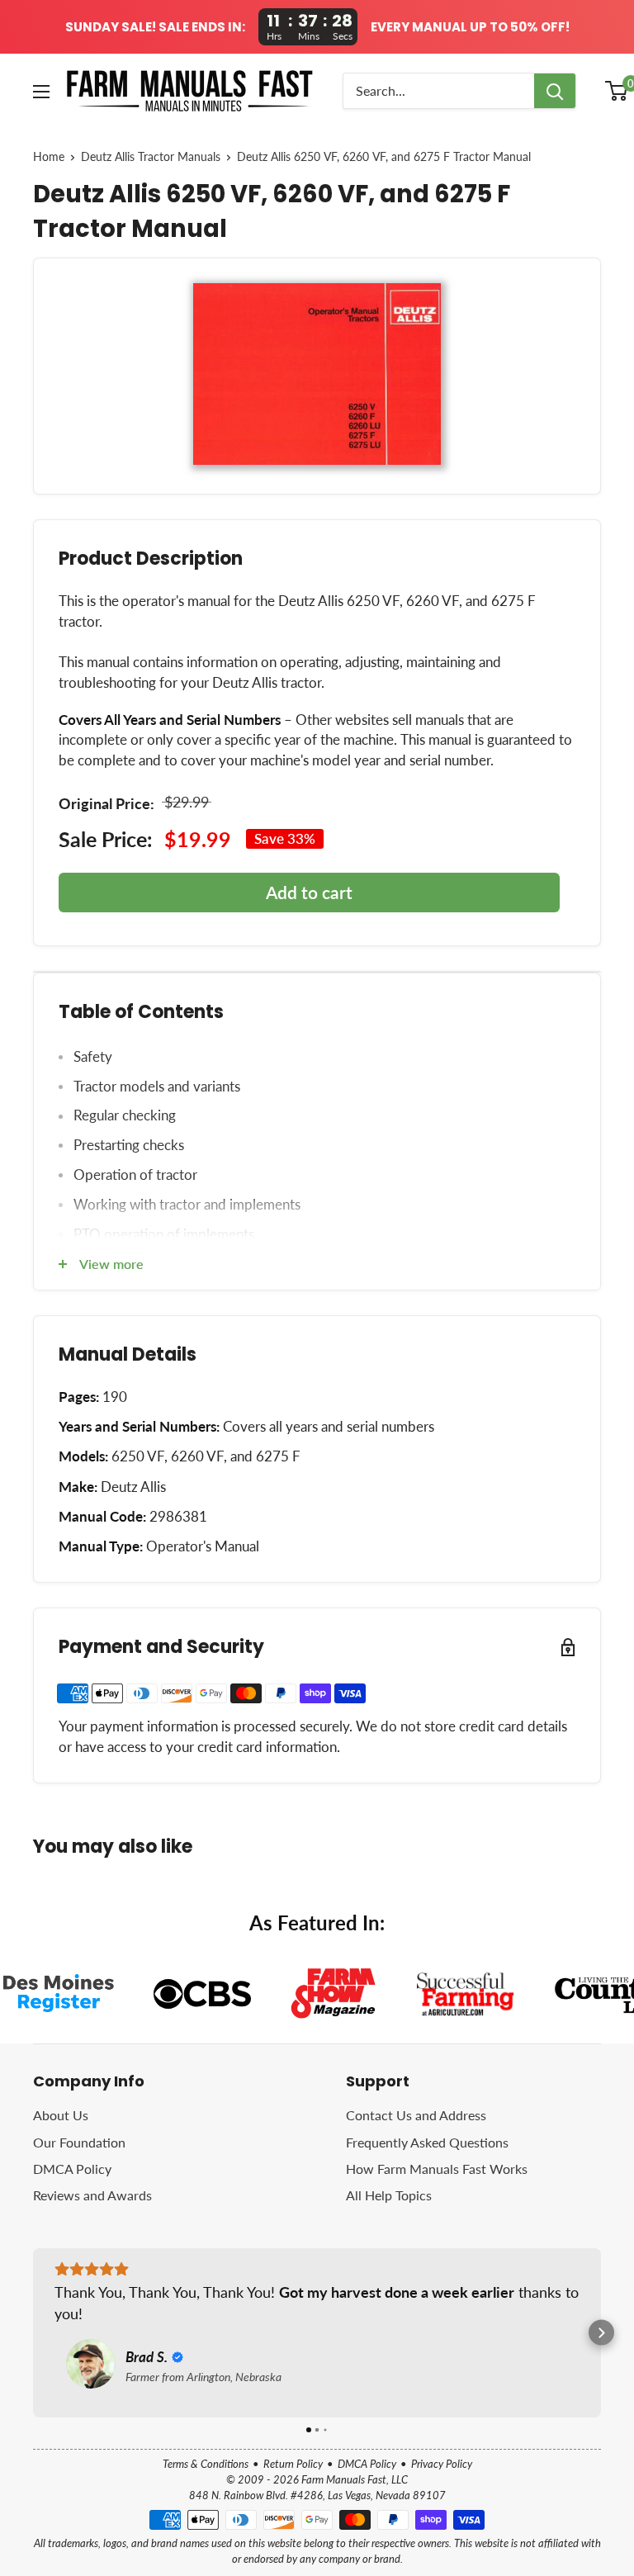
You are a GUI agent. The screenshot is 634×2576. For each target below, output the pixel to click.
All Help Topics (389, 2195)
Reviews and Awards (92, 2195)
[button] (33, 2333)
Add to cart (309, 892)
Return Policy (293, 2464)
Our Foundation (79, 2142)
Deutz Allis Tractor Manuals (151, 157)
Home (49, 157)
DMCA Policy (72, 2169)
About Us (61, 2115)
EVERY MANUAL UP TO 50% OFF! (470, 27)
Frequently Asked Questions (427, 2142)
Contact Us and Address (416, 2115)
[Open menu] (41, 92)
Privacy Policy (442, 2464)
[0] (617, 91)
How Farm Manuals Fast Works (437, 2169)
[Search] (555, 91)
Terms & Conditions (206, 2464)
